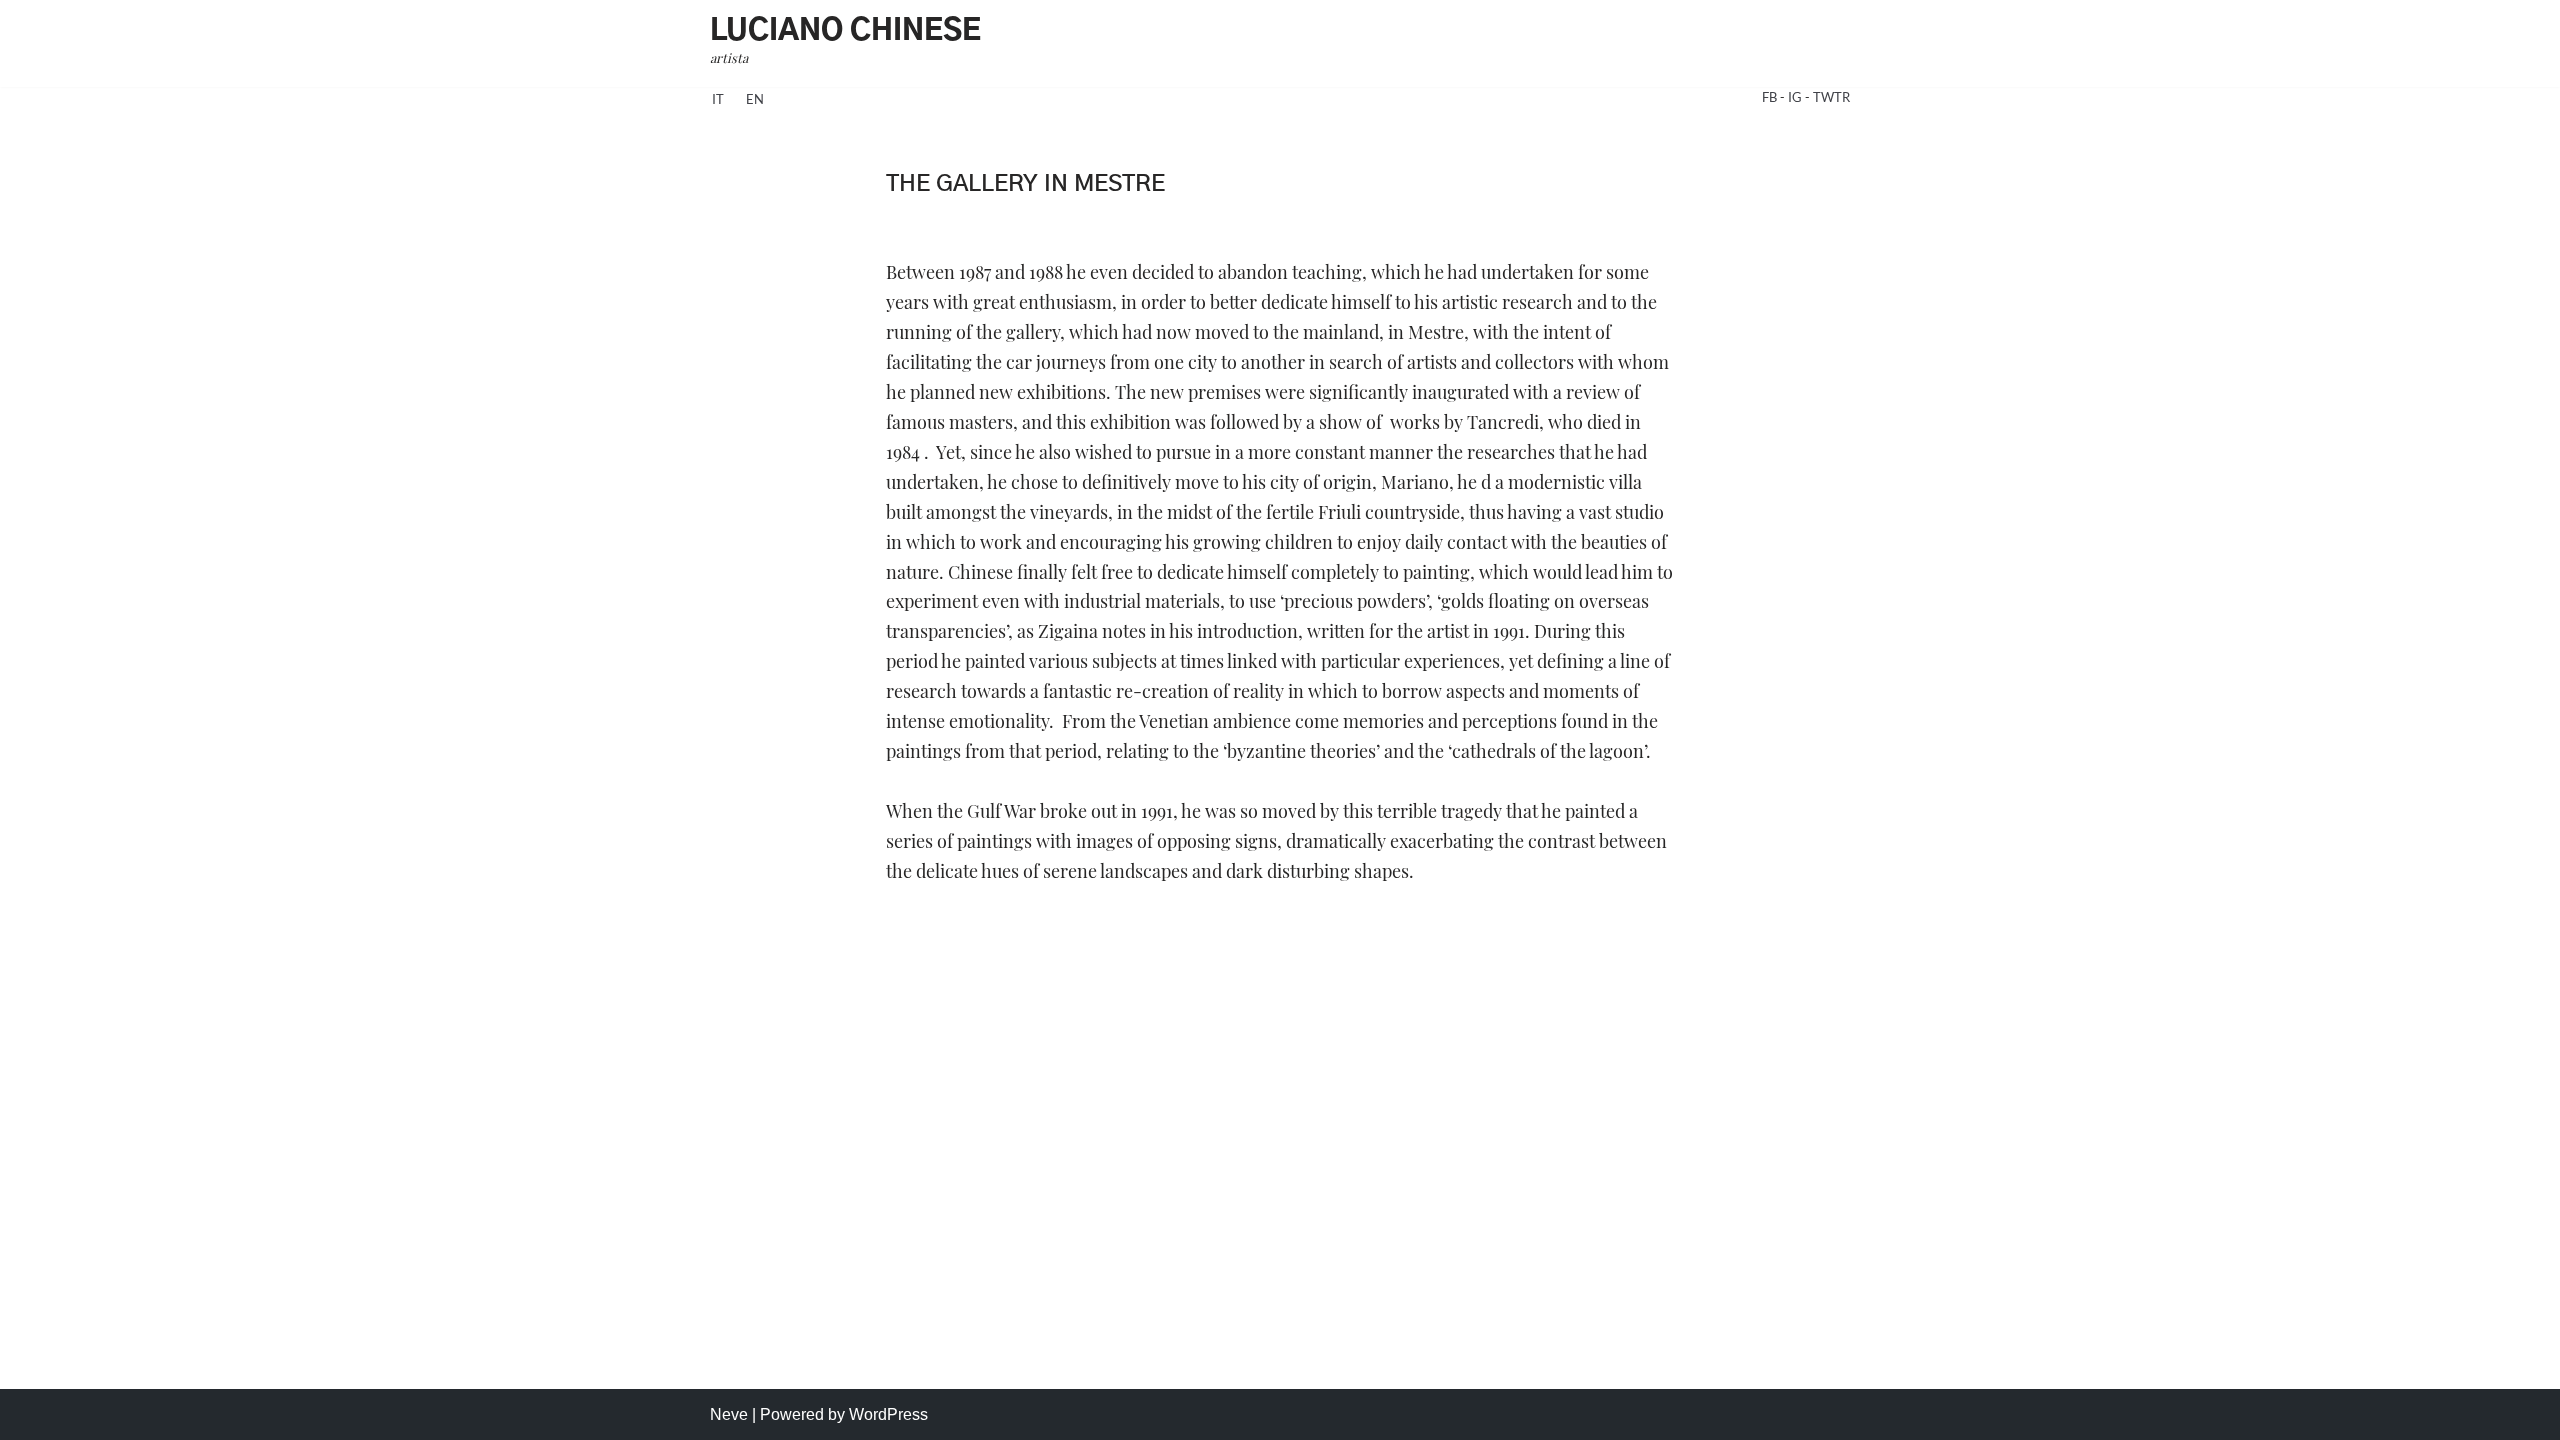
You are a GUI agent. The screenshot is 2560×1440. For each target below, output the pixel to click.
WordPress (888, 1414)
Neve (729, 1414)
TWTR (1831, 97)
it (718, 99)
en (755, 99)
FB (1771, 97)
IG (1796, 97)
